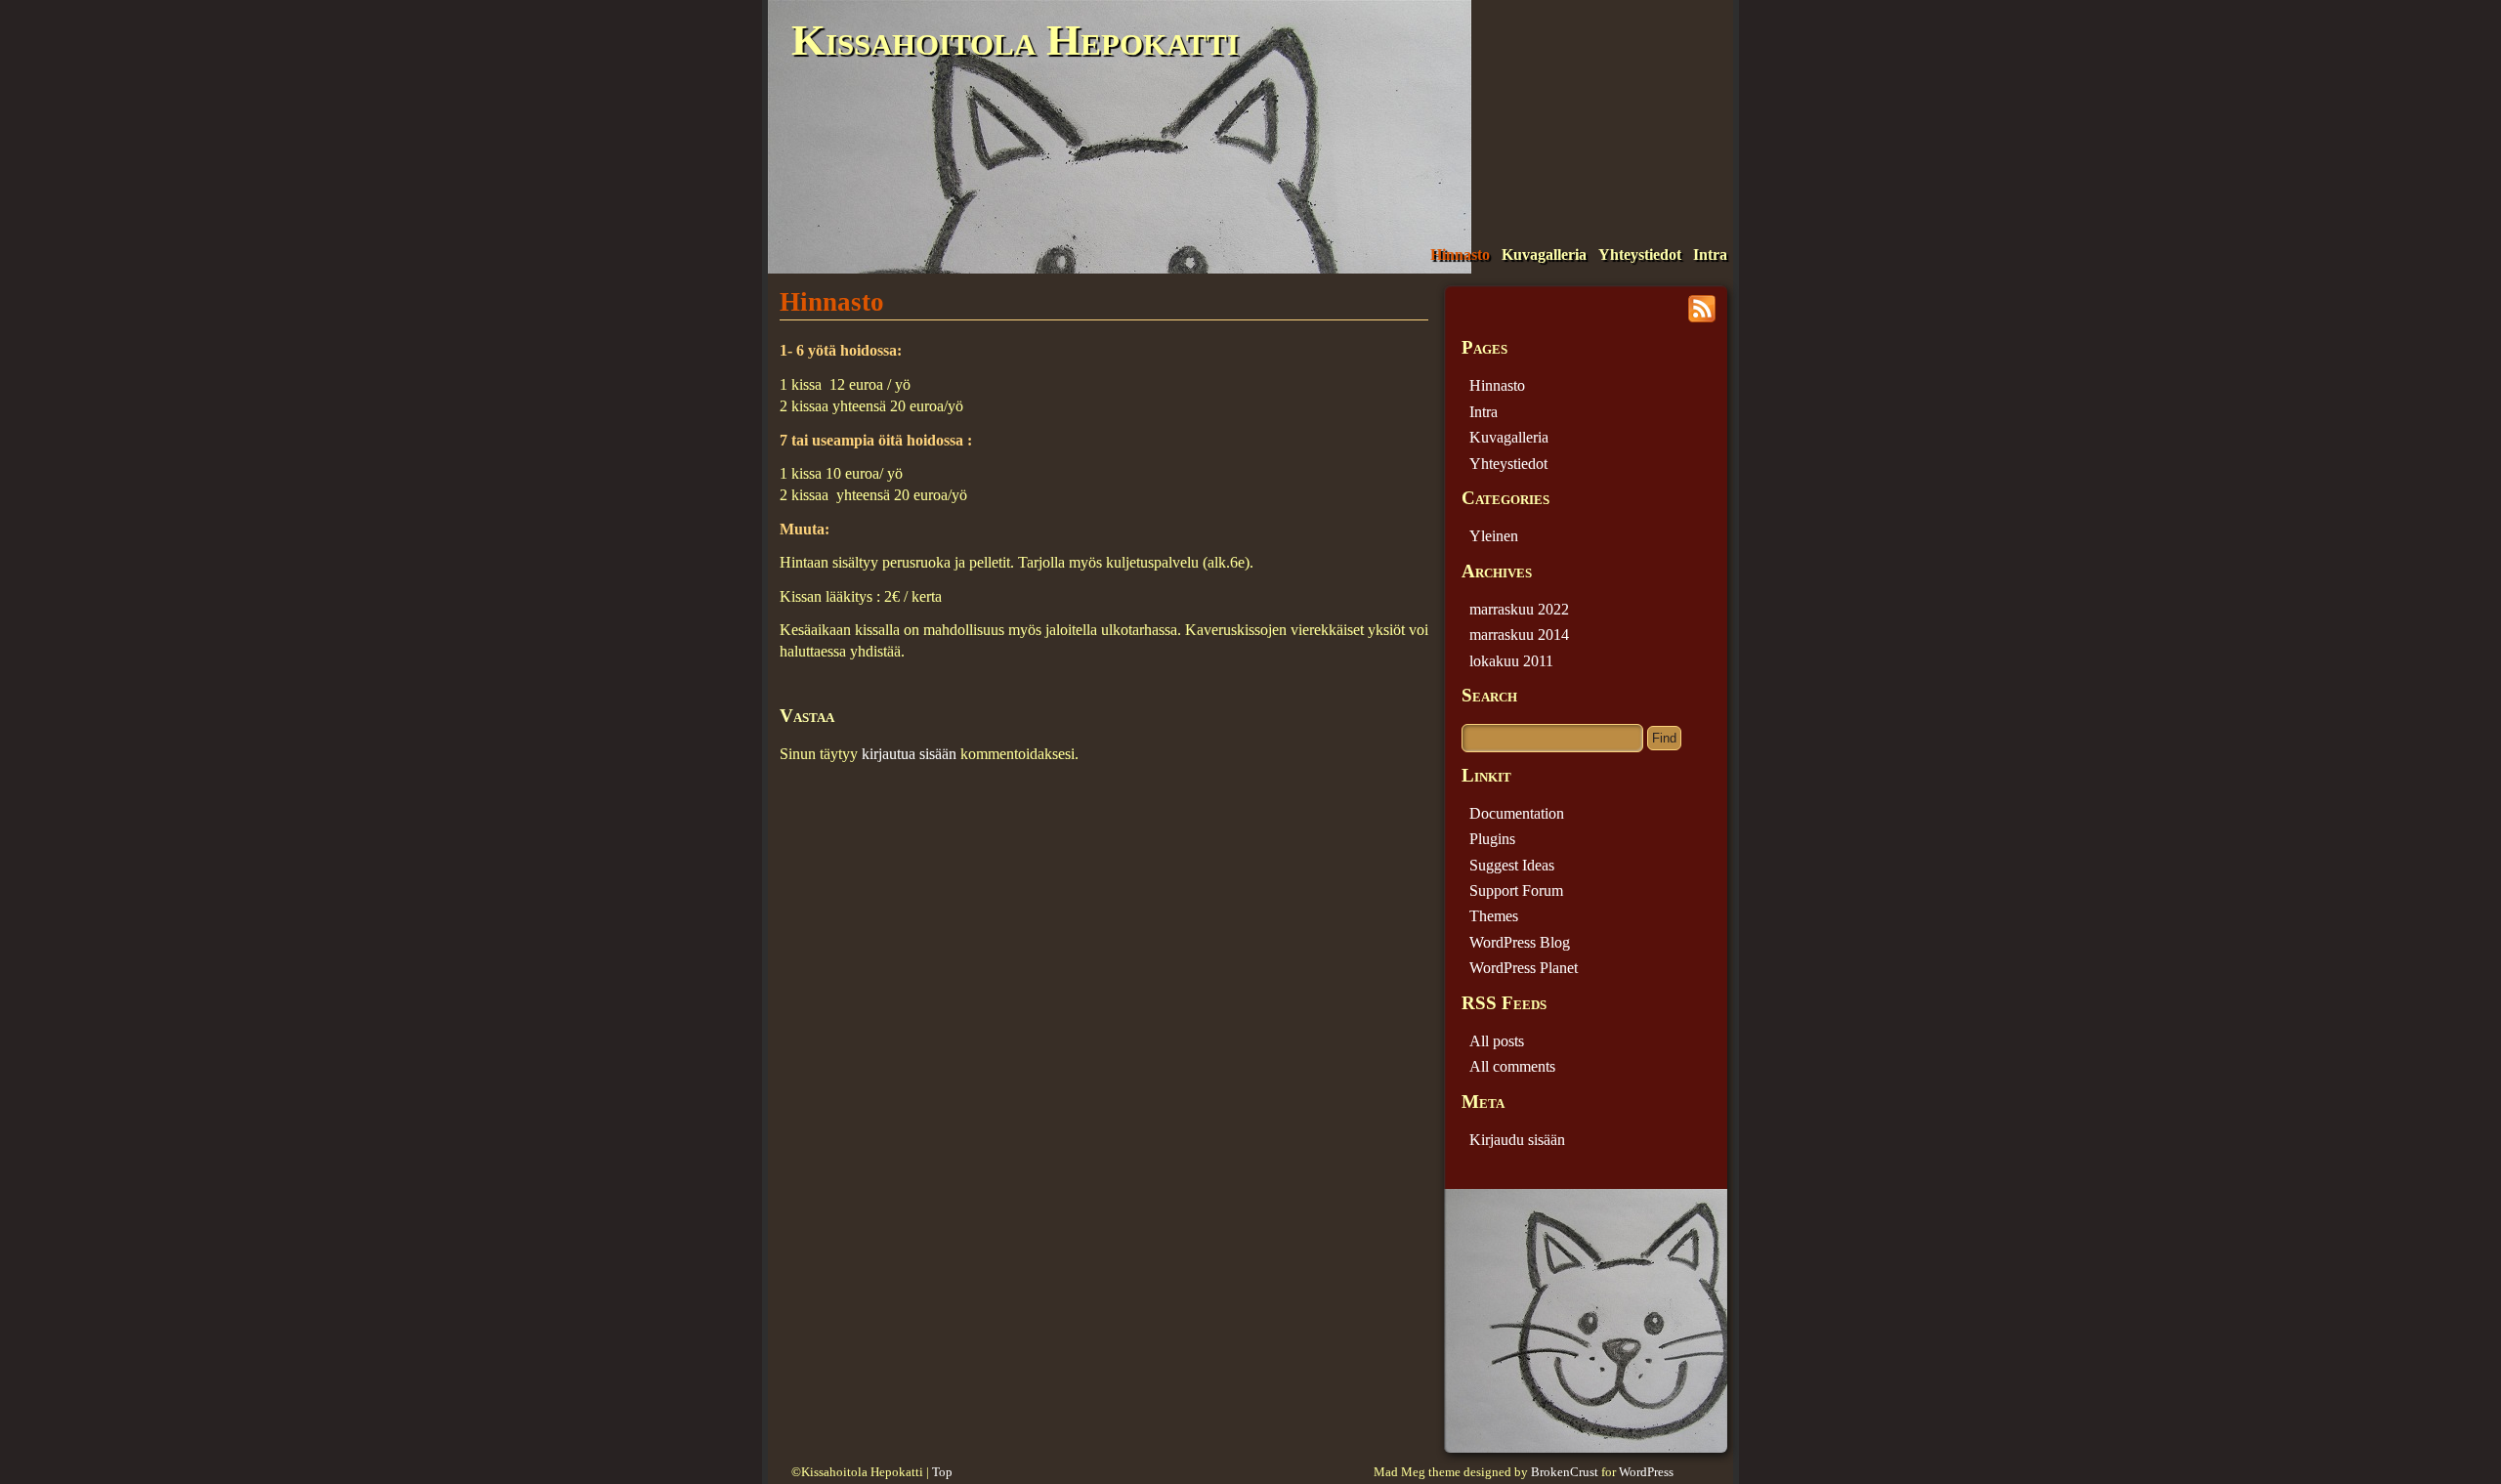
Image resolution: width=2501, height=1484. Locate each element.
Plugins (1492, 839)
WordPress (1646, 1472)
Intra (1710, 254)
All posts (1497, 1041)
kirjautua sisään (909, 754)
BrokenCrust (1565, 1472)
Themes (1494, 916)
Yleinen (1494, 536)
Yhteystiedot (1640, 254)
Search (1489, 695)
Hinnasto (1460, 254)
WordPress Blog (1520, 942)
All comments (1512, 1066)
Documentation (1517, 813)
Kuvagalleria (1544, 254)
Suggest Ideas (1512, 865)
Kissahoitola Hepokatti (1015, 40)
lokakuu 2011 (1511, 661)
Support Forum (1516, 890)
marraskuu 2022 (1519, 609)
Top (942, 1472)
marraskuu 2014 (1519, 635)
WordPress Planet (1524, 968)
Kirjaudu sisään (1517, 1140)
